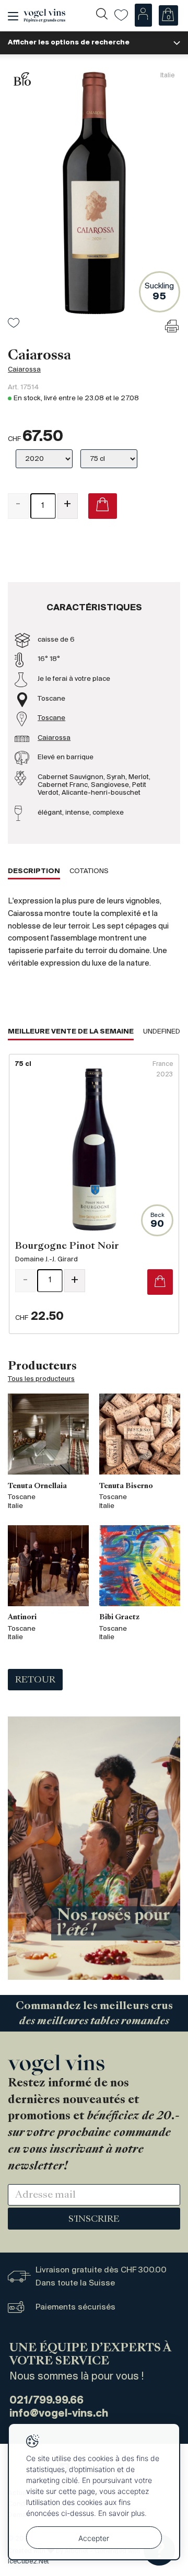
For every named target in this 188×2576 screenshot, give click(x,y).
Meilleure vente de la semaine (71, 1032)
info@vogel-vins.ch (59, 2414)
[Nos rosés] (94, 1848)
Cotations (89, 871)
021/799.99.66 (46, 2401)
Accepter (94, 2538)
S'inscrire (94, 2220)
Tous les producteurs (41, 1379)
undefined (162, 1032)
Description (34, 871)
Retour (35, 1680)
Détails (94, 1194)
